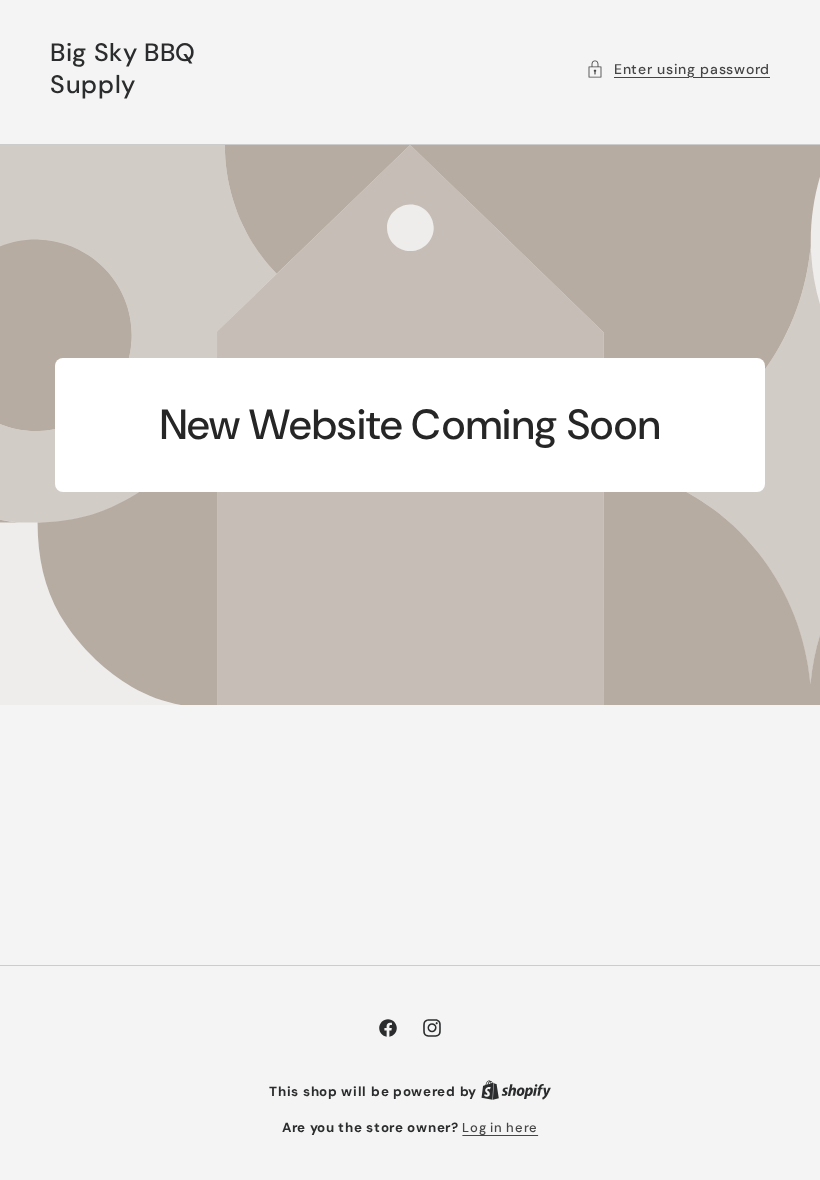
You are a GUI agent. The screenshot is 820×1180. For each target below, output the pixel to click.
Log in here (500, 1127)
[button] (678, 69)
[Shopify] (516, 1091)
